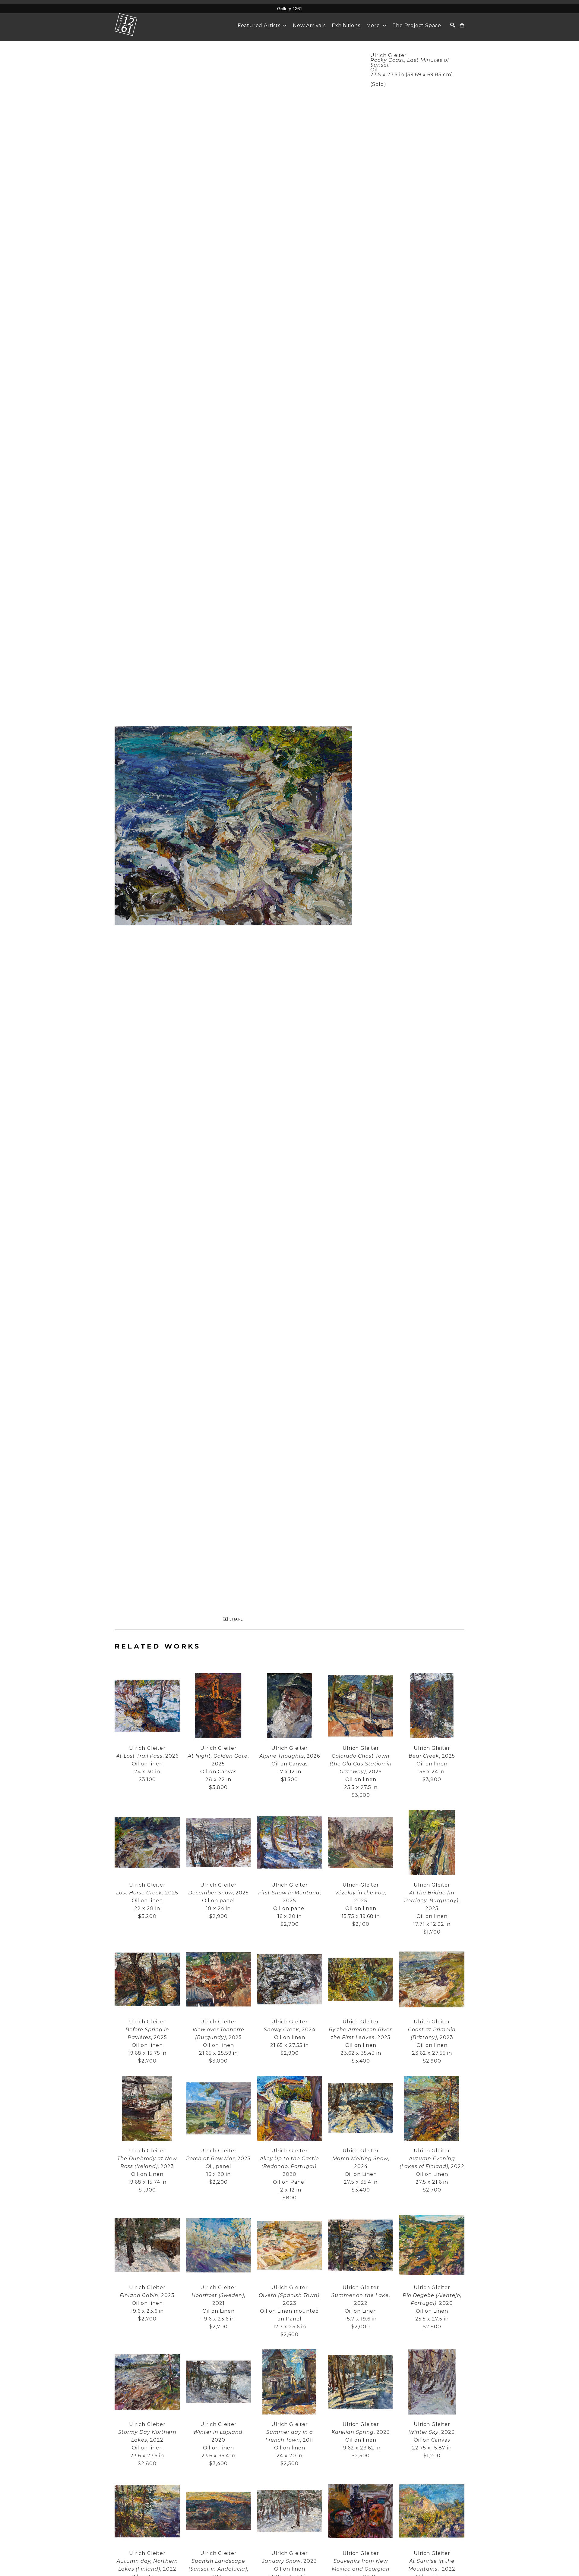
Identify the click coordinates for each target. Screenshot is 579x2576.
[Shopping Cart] (462, 25)
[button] (262, 25)
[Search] (453, 25)
